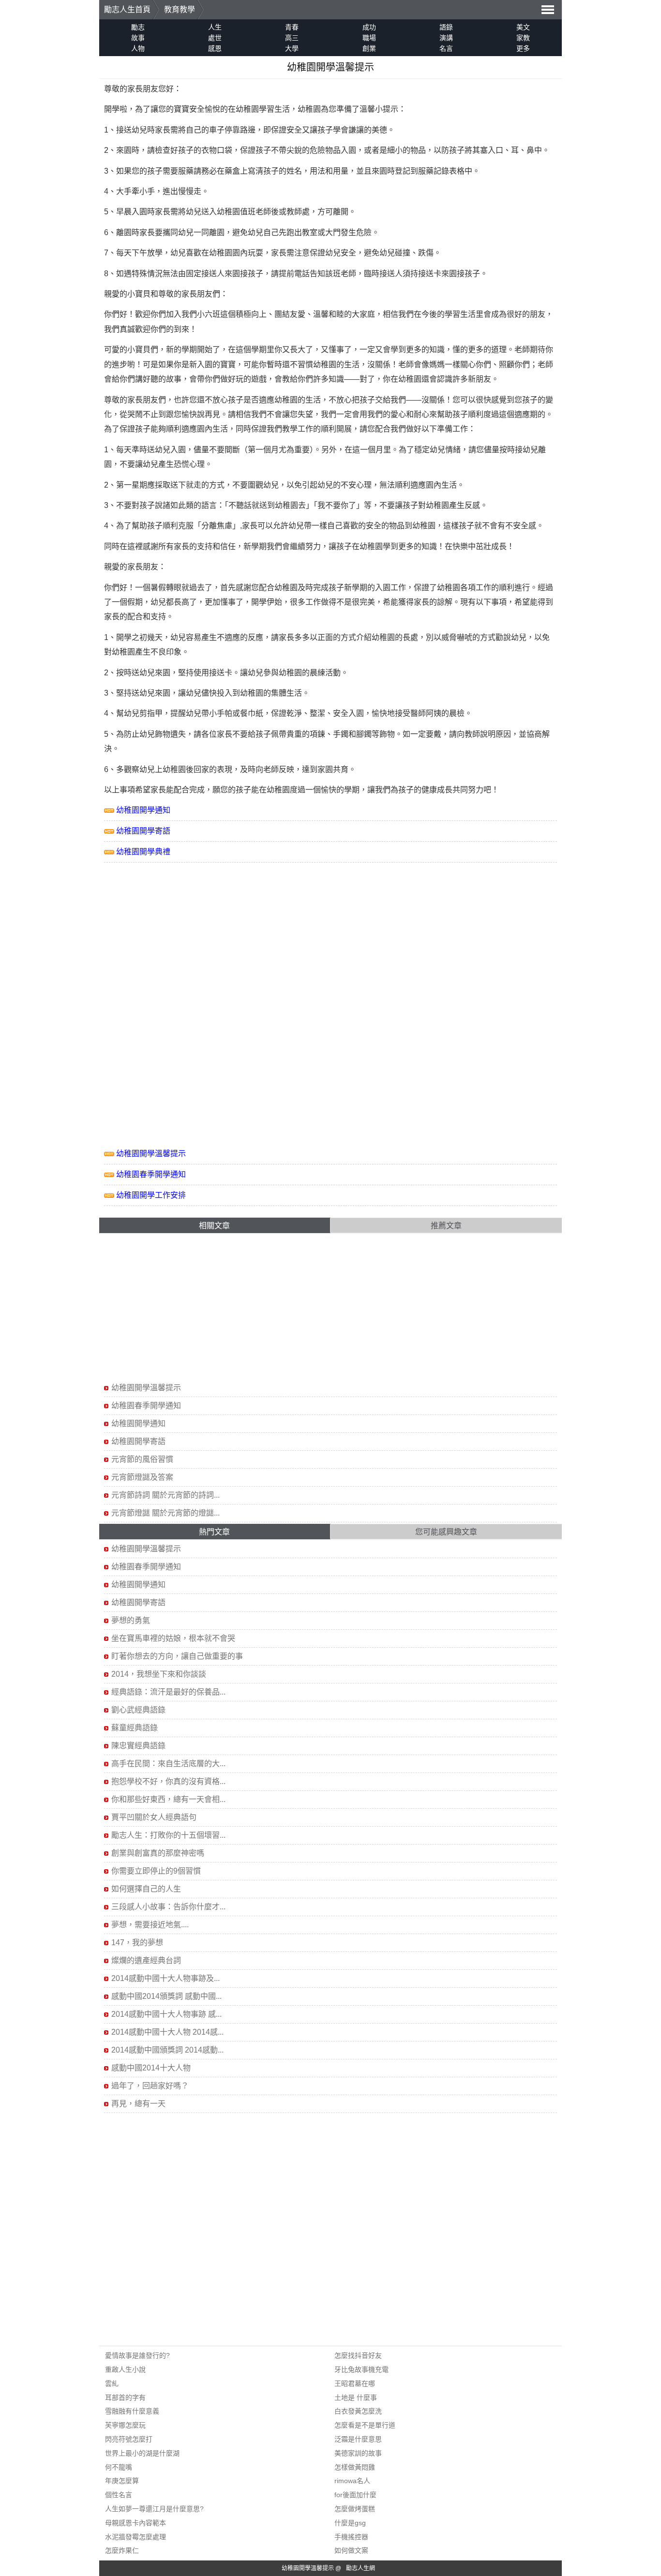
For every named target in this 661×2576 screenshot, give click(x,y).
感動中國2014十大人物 (151, 2068)
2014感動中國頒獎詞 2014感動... (167, 2050)
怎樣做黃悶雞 (355, 2467)
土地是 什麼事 (356, 2397)
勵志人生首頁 (127, 9)
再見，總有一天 (138, 2104)
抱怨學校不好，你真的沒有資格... (168, 1781)
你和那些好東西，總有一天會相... (168, 1799)
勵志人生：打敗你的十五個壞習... (168, 1835)
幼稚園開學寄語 (143, 831)
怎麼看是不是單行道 (365, 2425)
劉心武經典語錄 (138, 1710)
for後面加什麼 (355, 2495)
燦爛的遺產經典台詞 (146, 1960)
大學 (292, 48)
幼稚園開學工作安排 (151, 1195)
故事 (138, 38)
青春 (292, 27)
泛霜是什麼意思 (358, 2439)
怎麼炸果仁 (122, 2550)
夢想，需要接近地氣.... (150, 1925)
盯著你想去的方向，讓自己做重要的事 (177, 1656)
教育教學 (180, 9)
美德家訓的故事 (358, 2453)
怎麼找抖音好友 (358, 2355)
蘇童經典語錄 (135, 1728)
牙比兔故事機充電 (361, 2369)
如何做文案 (351, 2550)
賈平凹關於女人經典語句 (154, 1817)
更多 (523, 48)
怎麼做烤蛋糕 (355, 2509)
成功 (369, 27)
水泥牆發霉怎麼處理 (135, 2537)
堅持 (186, 673)
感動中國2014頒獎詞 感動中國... (166, 1996)
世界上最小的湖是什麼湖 (142, 2453)
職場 (369, 38)
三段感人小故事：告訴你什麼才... (168, 1907)
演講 (446, 38)
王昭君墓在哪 (355, 2383)
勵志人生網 (361, 2568)
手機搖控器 (351, 2537)
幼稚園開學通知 (143, 810)
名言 (446, 48)
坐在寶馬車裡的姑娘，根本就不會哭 (173, 1638)
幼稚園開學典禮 (143, 852)
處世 (215, 38)
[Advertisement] (185, 930)
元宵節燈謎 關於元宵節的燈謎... (165, 1513)
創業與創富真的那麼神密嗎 (158, 1853)
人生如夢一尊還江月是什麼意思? (154, 2509)
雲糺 (112, 2383)
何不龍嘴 (119, 2467)
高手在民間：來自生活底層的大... (168, 1764)
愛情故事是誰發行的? (137, 2355)
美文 (523, 27)
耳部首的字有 (125, 2397)
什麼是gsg (350, 2523)
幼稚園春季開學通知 (151, 1174)
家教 (523, 38)
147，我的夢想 (137, 1943)
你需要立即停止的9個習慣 (156, 1871)
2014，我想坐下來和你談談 (159, 1674)
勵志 (138, 27)
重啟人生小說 (125, 2369)
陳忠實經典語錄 (138, 1746)
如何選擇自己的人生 (146, 1889)
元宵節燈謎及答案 (142, 1477)
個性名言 (119, 2495)
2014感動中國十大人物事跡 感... (166, 2014)
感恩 (215, 48)
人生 (215, 27)
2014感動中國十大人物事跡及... (165, 1978)
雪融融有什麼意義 (132, 2411)
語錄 (446, 27)
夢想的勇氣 (131, 1620)
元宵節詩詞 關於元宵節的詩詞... (165, 1495)
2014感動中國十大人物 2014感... (167, 2032)
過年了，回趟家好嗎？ (150, 2086)
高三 (292, 38)
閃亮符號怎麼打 (129, 2439)
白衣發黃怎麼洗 (358, 2411)
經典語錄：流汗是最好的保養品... (168, 1692)
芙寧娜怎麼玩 (125, 2425)
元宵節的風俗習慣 (142, 1459)
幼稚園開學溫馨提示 (151, 1154)
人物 (138, 48)
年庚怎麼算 (122, 2481)
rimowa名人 (352, 2481)
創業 (369, 48)
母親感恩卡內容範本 (135, 2523)
